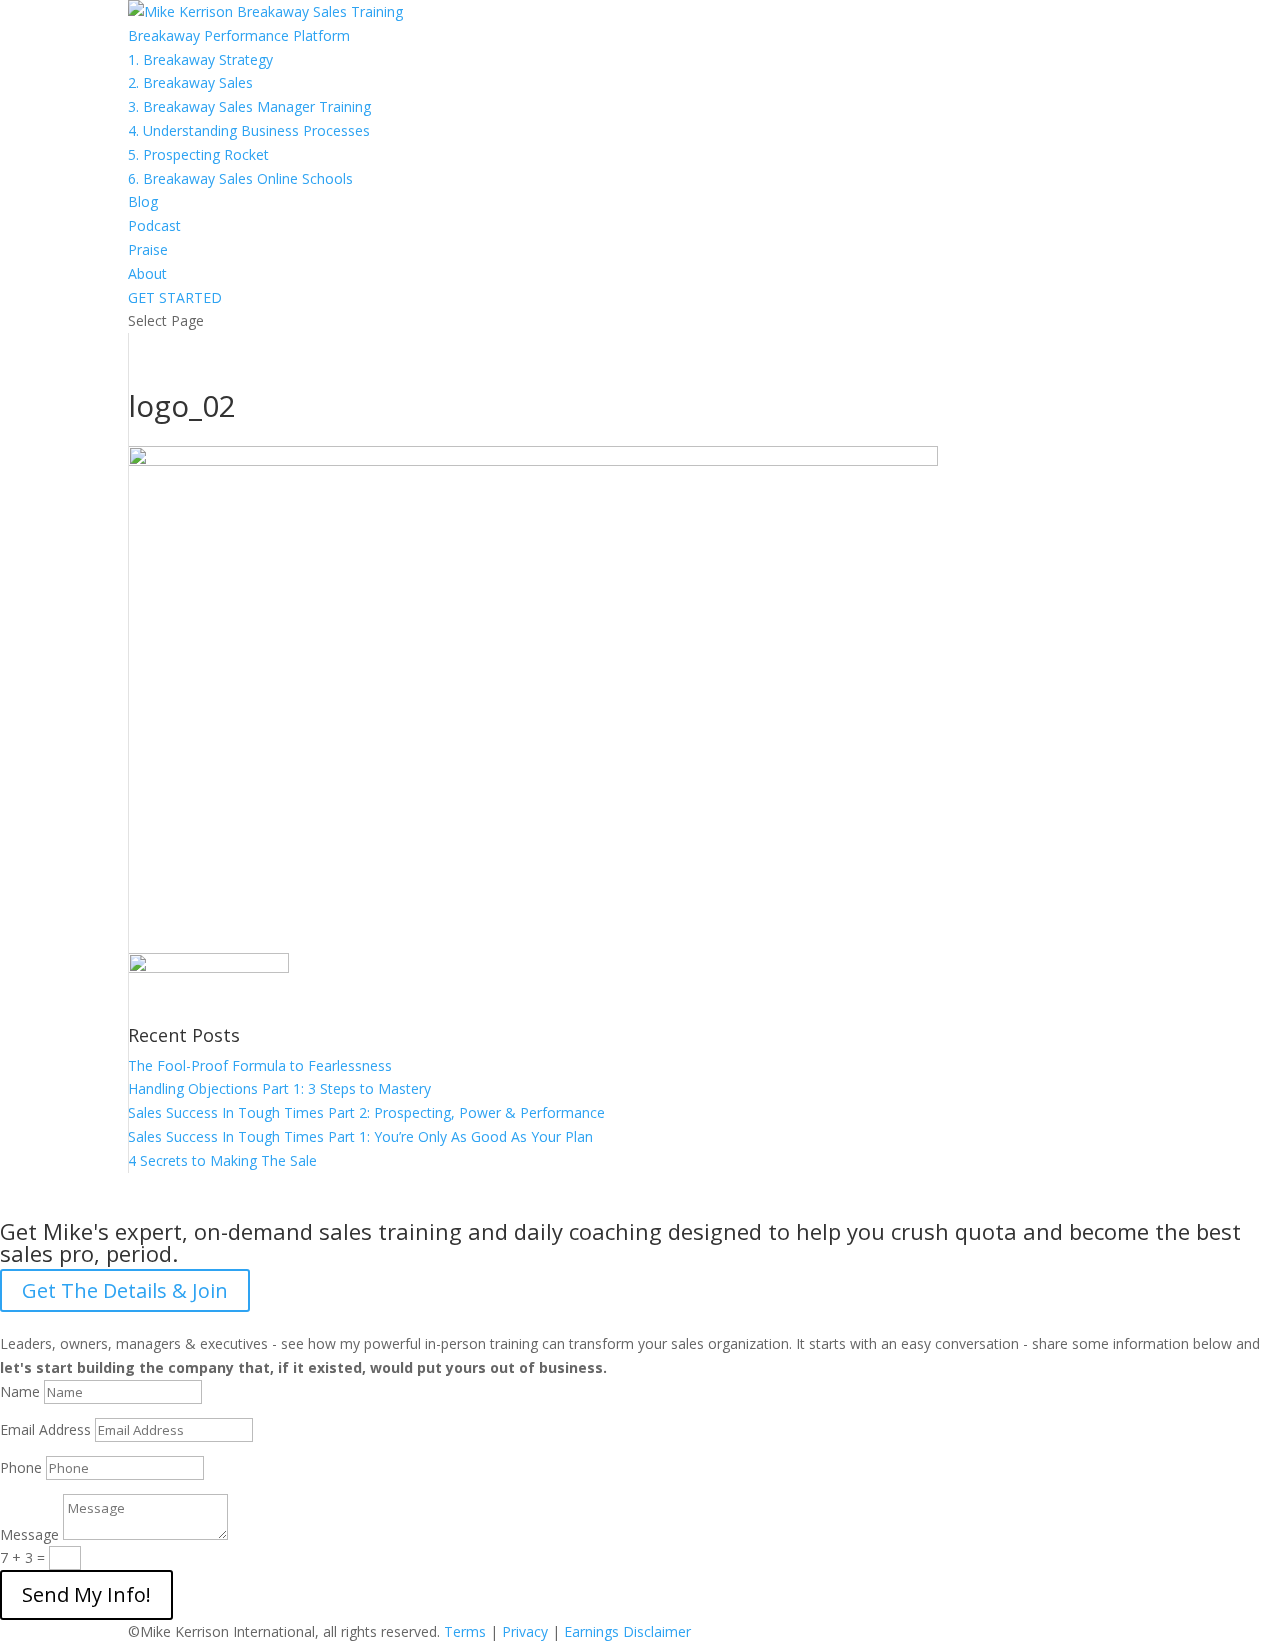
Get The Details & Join (125, 1290)
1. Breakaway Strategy (200, 59)
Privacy (525, 1631)
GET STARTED (175, 297)
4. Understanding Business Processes (249, 130)
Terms (465, 1631)
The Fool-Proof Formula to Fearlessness (260, 1065)
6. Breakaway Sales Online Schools (240, 178)
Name (20, 1391)
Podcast (154, 225)
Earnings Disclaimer (627, 1631)
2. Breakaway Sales (190, 82)
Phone (21, 1467)
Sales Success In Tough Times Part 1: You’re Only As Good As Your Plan (360, 1136)
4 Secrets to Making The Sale (222, 1160)
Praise (148, 249)
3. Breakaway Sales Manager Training (249, 106)
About (147, 273)
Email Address (45, 1429)
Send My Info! (86, 1594)
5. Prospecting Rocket (198, 154)
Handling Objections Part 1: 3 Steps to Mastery (279, 1088)
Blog (143, 201)
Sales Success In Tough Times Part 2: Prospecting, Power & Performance (366, 1112)
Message (29, 1534)
